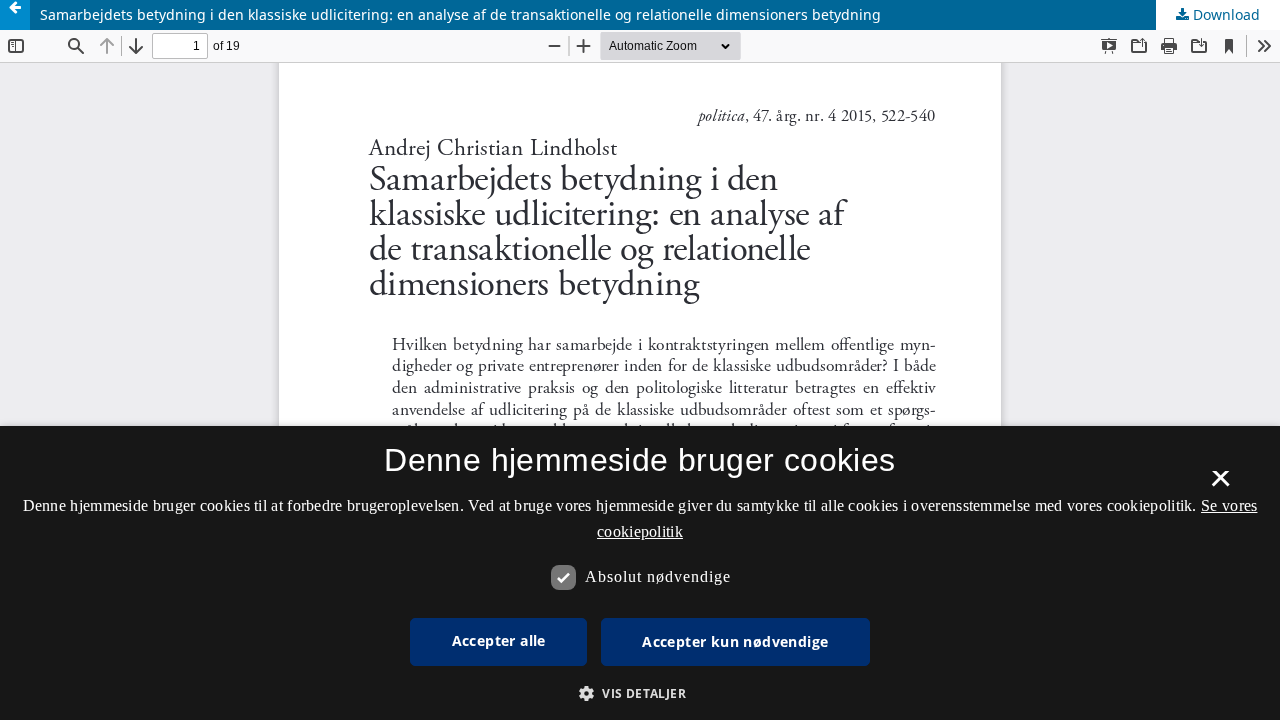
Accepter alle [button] (499, 640)
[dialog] (640, 573)
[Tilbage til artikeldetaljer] (15, 15)
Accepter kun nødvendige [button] (735, 641)
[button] (640, 693)
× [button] (1220, 485)
